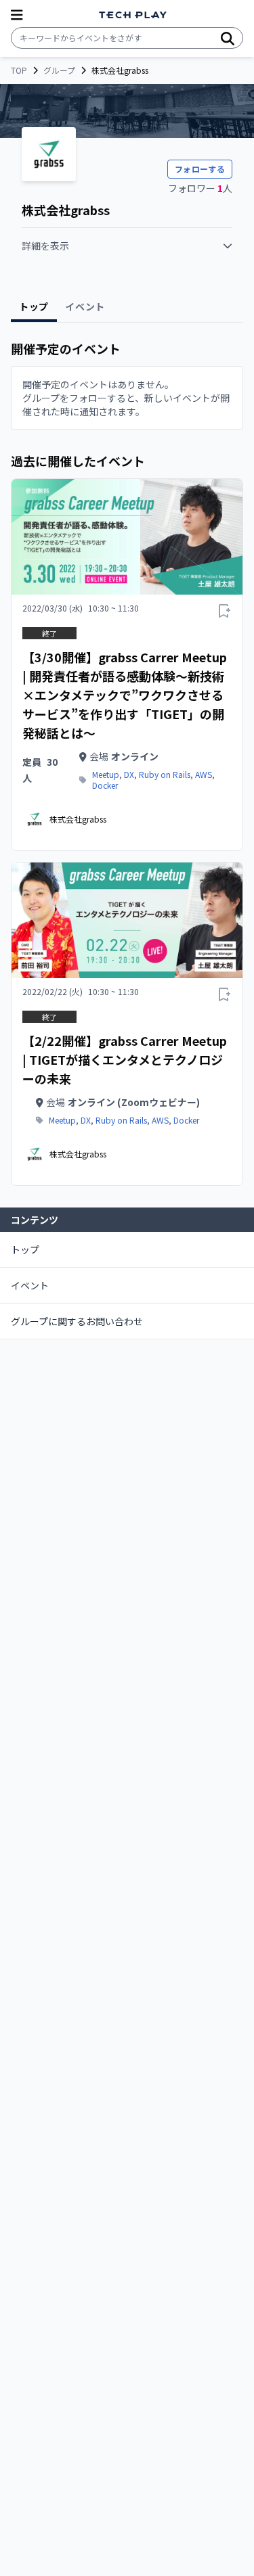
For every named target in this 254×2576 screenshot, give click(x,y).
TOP (19, 70)
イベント (30, 1285)
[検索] (228, 38)
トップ (25, 1249)
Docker (105, 785)
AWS (204, 775)
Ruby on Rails (165, 775)
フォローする (200, 169)
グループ (59, 70)
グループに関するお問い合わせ (77, 1321)
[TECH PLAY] (133, 15)
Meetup (106, 775)
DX (129, 775)
